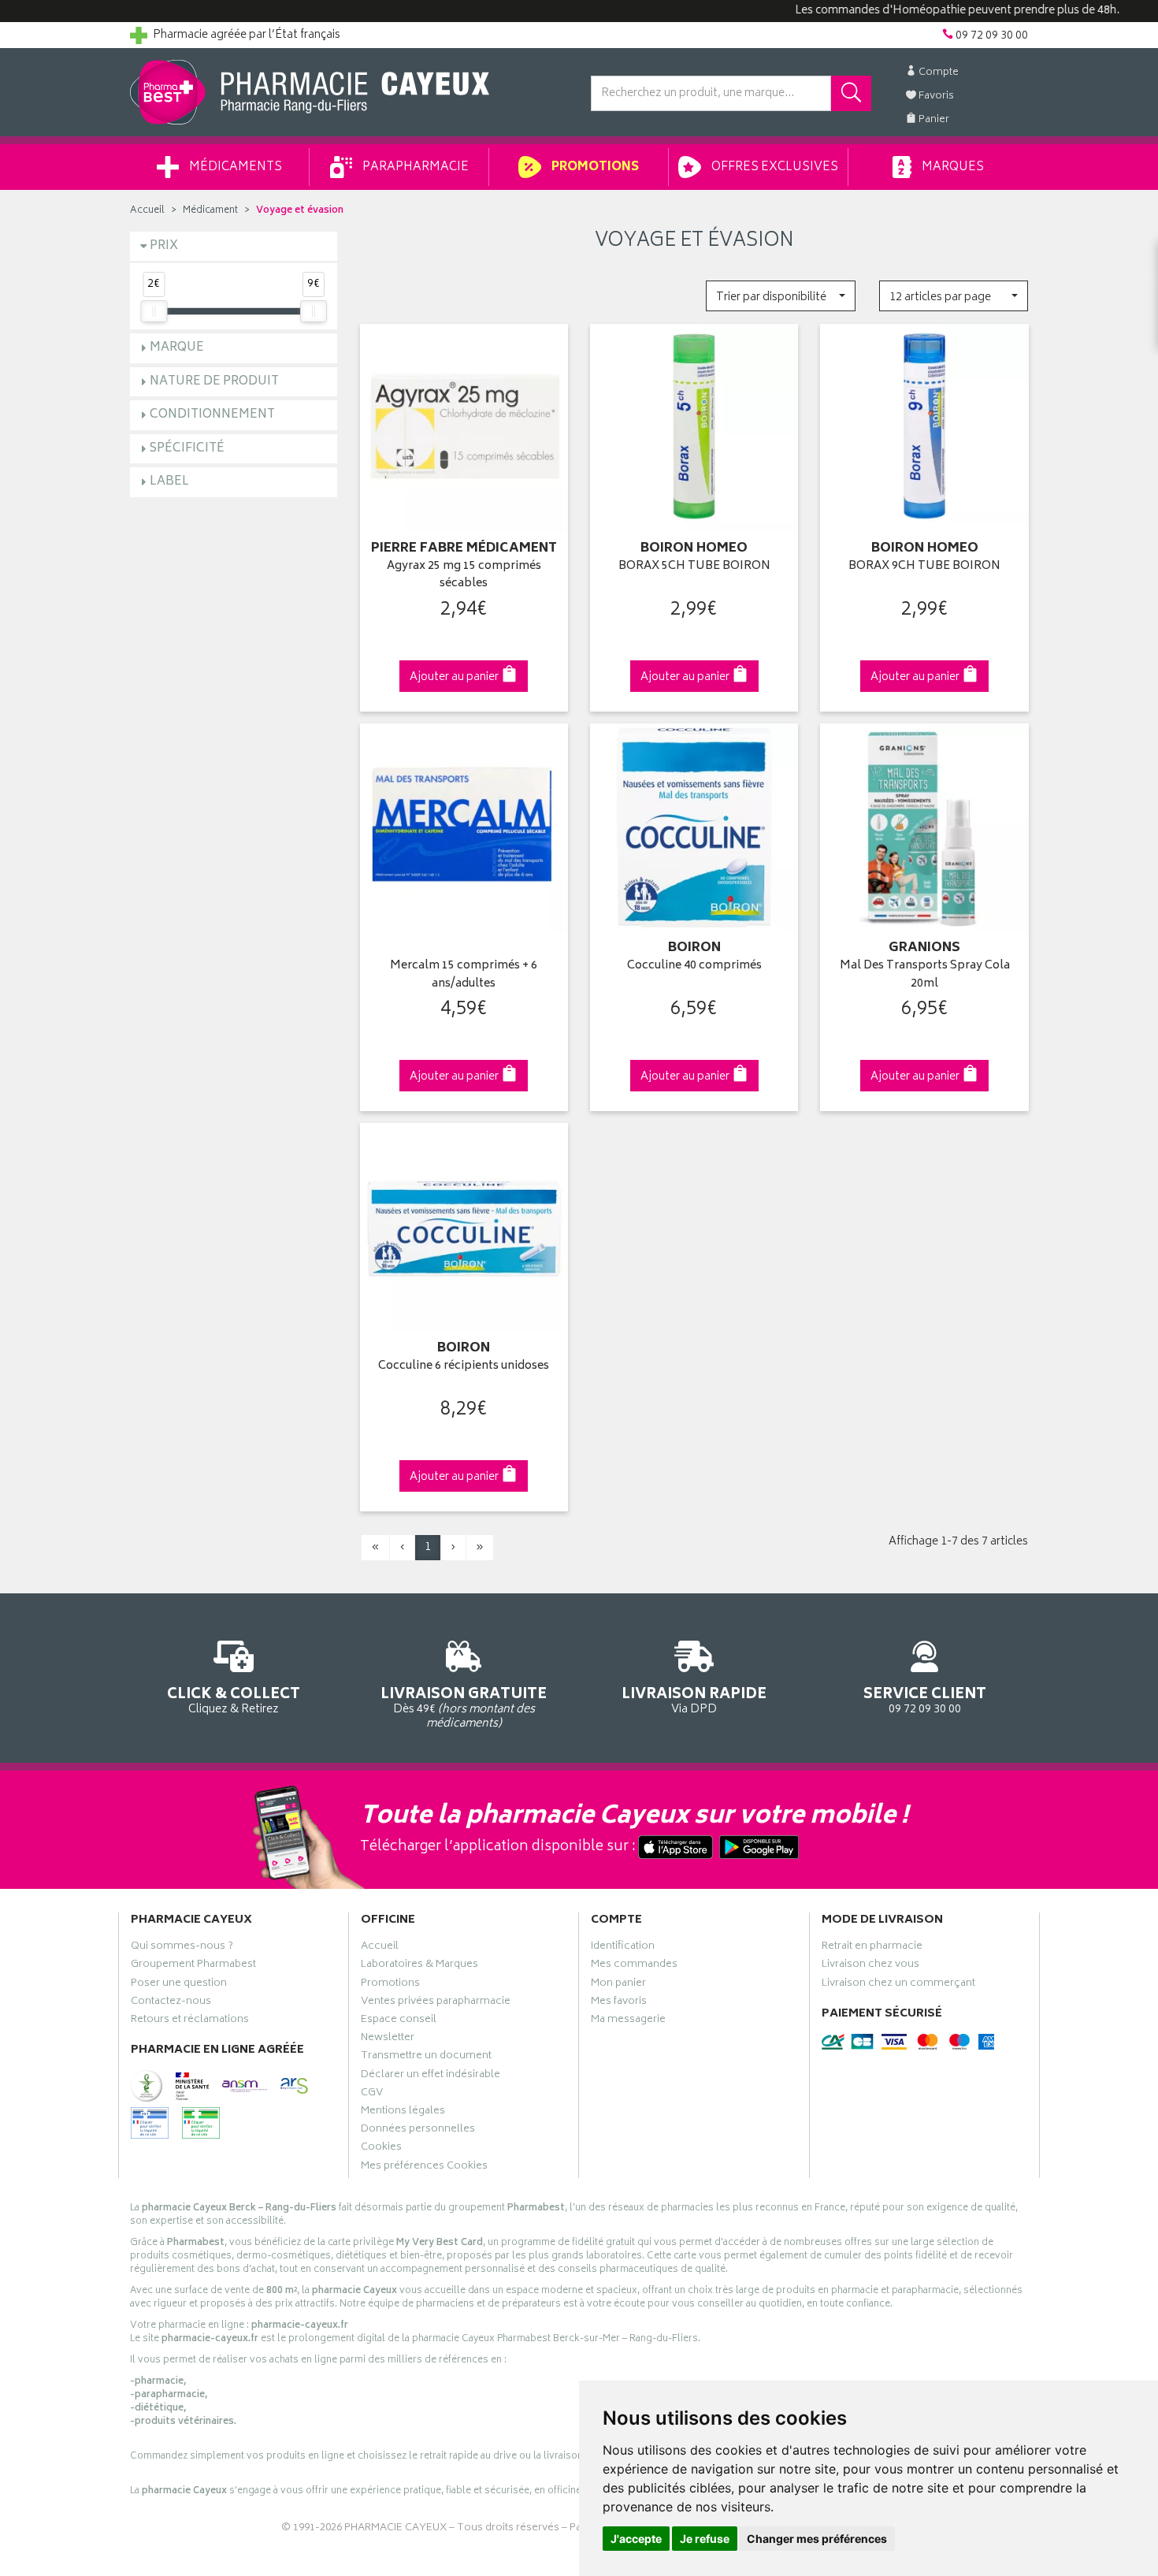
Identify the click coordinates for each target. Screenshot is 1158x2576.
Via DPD (694, 1700)
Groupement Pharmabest (193, 1966)
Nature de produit (214, 382)
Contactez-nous (171, 2003)
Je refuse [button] (705, 2539)
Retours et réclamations (190, 2021)
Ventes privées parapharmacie (436, 2003)
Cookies (381, 2149)
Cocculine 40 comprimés (694, 966)
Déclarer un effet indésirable (431, 2076)
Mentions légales (403, 2113)
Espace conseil (399, 2021)
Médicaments (234, 167)
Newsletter (388, 2039)
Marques (952, 167)
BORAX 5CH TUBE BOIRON (694, 567)
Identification (623, 1948)
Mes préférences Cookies (424, 2168)
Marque (177, 348)
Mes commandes (634, 1966)
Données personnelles (418, 2131)
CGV (372, 2095)
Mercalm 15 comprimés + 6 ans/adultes (464, 975)
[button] (780, 296)
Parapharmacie (414, 167)
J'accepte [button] (636, 2539)
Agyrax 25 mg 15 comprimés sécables (464, 576)
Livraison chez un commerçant (898, 1985)
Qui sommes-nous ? (182, 1948)
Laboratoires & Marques (419, 1966)
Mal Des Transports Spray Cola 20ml (925, 975)
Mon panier (618, 1985)
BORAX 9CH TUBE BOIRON (924, 567)
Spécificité (187, 449)
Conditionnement (212, 415)
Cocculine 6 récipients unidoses (464, 1367)
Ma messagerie (628, 2021)
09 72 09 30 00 (925, 1700)
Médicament (210, 211)
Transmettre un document (426, 2057)
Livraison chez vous (870, 1966)
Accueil (147, 211)
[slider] (154, 311)
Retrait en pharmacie (872, 1948)
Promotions (594, 167)
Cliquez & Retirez (234, 1700)
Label (169, 482)
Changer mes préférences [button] (817, 2539)
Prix (164, 246)
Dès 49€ (464, 1707)
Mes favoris (619, 2003)
